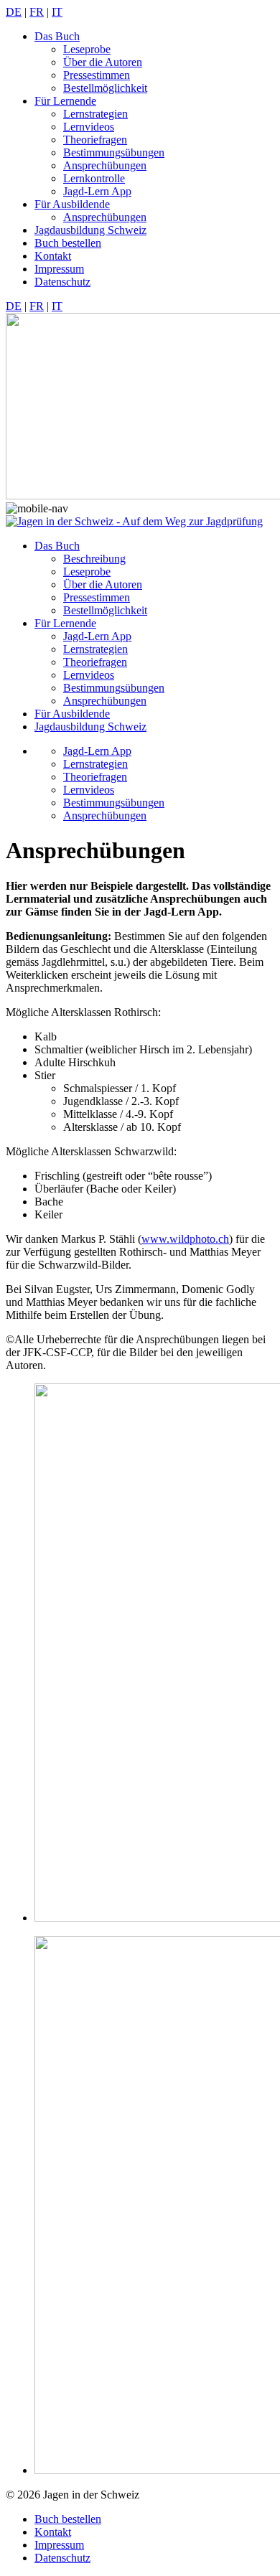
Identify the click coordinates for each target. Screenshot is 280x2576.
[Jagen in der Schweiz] (134, 521)
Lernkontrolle (94, 178)
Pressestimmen (97, 75)
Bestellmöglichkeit (105, 88)
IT (57, 12)
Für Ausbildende (72, 204)
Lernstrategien (95, 114)
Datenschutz (62, 282)
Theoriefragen (95, 140)
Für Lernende (65, 101)
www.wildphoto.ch (185, 1239)
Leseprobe (87, 49)
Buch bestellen (68, 243)
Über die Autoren (103, 62)
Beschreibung (94, 559)
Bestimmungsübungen (114, 152)
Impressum (59, 269)
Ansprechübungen (105, 165)
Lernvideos (89, 127)
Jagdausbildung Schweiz (90, 230)
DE (14, 12)
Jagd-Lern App (97, 191)
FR (37, 12)
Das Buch (57, 36)
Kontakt (53, 256)
